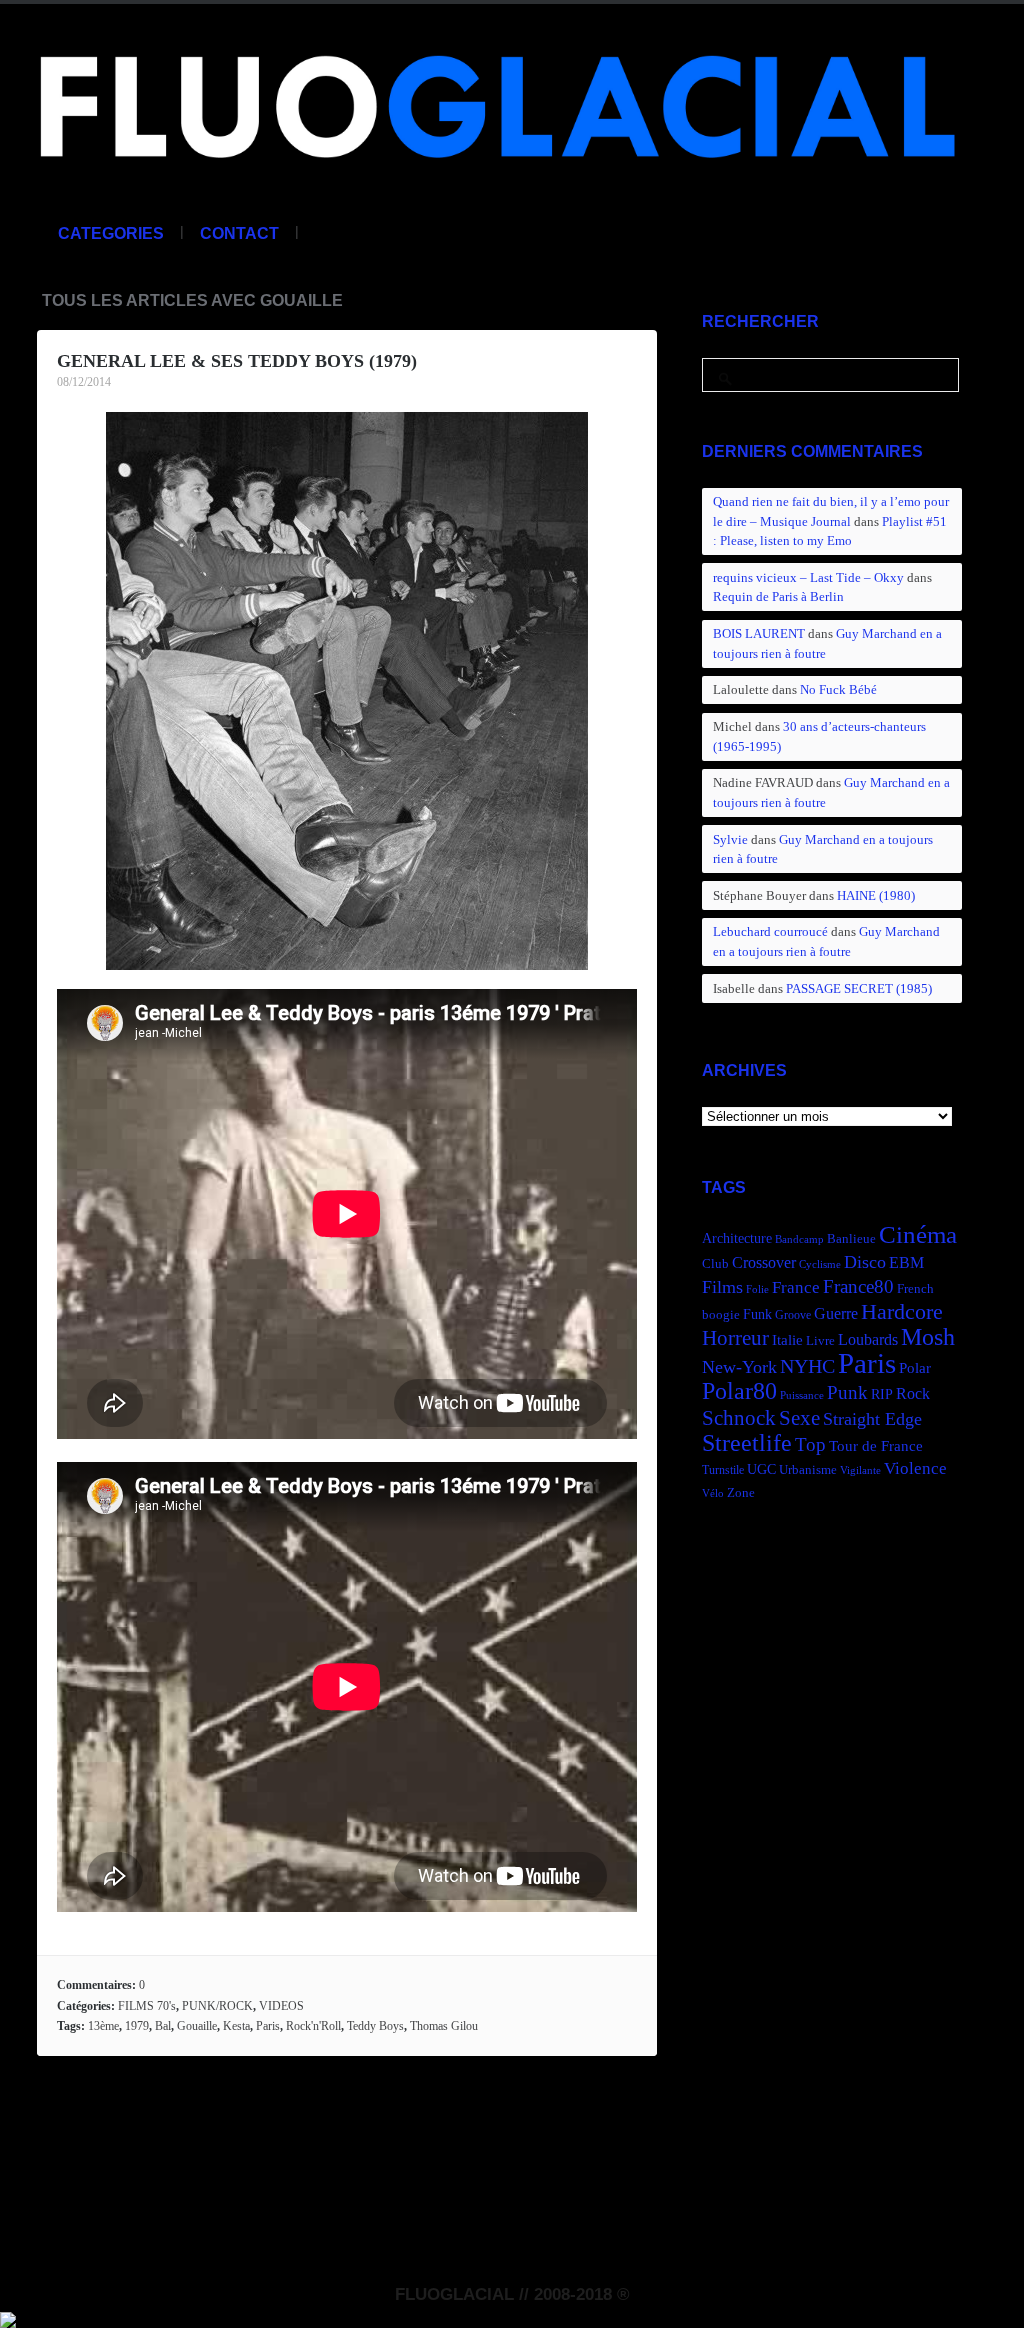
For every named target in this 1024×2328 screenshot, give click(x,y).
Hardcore (902, 1311)
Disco (865, 1262)
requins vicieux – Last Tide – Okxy (808, 577)
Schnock (739, 1418)
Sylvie (730, 839)
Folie (757, 1289)
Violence (915, 1468)
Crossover (764, 1262)
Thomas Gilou (444, 2026)
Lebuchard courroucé (770, 931)
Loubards (868, 1339)
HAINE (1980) (876, 895)
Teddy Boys (375, 2026)
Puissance (802, 1395)
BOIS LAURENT (759, 633)
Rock (913, 1393)
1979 (137, 2026)
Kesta (236, 2026)
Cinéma (918, 1234)
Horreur (735, 1338)
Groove (793, 1315)
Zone (741, 1493)
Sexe (799, 1418)
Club (715, 1264)
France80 (858, 1286)
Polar (915, 1367)
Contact (239, 233)
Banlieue (851, 1239)
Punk (847, 1392)
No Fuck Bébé (838, 689)
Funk (757, 1314)
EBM (906, 1262)
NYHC (807, 1366)
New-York (739, 1367)
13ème (103, 2026)
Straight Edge (872, 1419)
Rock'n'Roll (313, 2026)
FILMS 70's (147, 2006)
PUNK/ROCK (217, 2006)
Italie (787, 1339)
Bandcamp (799, 1239)
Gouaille (197, 2026)
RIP (882, 1394)
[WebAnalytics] (8, 2317)
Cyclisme (820, 1264)
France (796, 1287)
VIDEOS (281, 2006)
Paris (268, 2026)
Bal (163, 2026)
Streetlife (747, 1443)
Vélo (713, 1493)
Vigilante (860, 1470)
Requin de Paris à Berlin (778, 596)
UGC (761, 1469)
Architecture (737, 1238)
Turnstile (723, 1470)
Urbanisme (808, 1470)
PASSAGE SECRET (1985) (859, 988)
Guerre (836, 1313)
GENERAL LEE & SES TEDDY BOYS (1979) (237, 361)
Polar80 (739, 1390)
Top (810, 1444)
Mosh (928, 1336)
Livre (820, 1341)
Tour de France (876, 1445)
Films (722, 1287)
